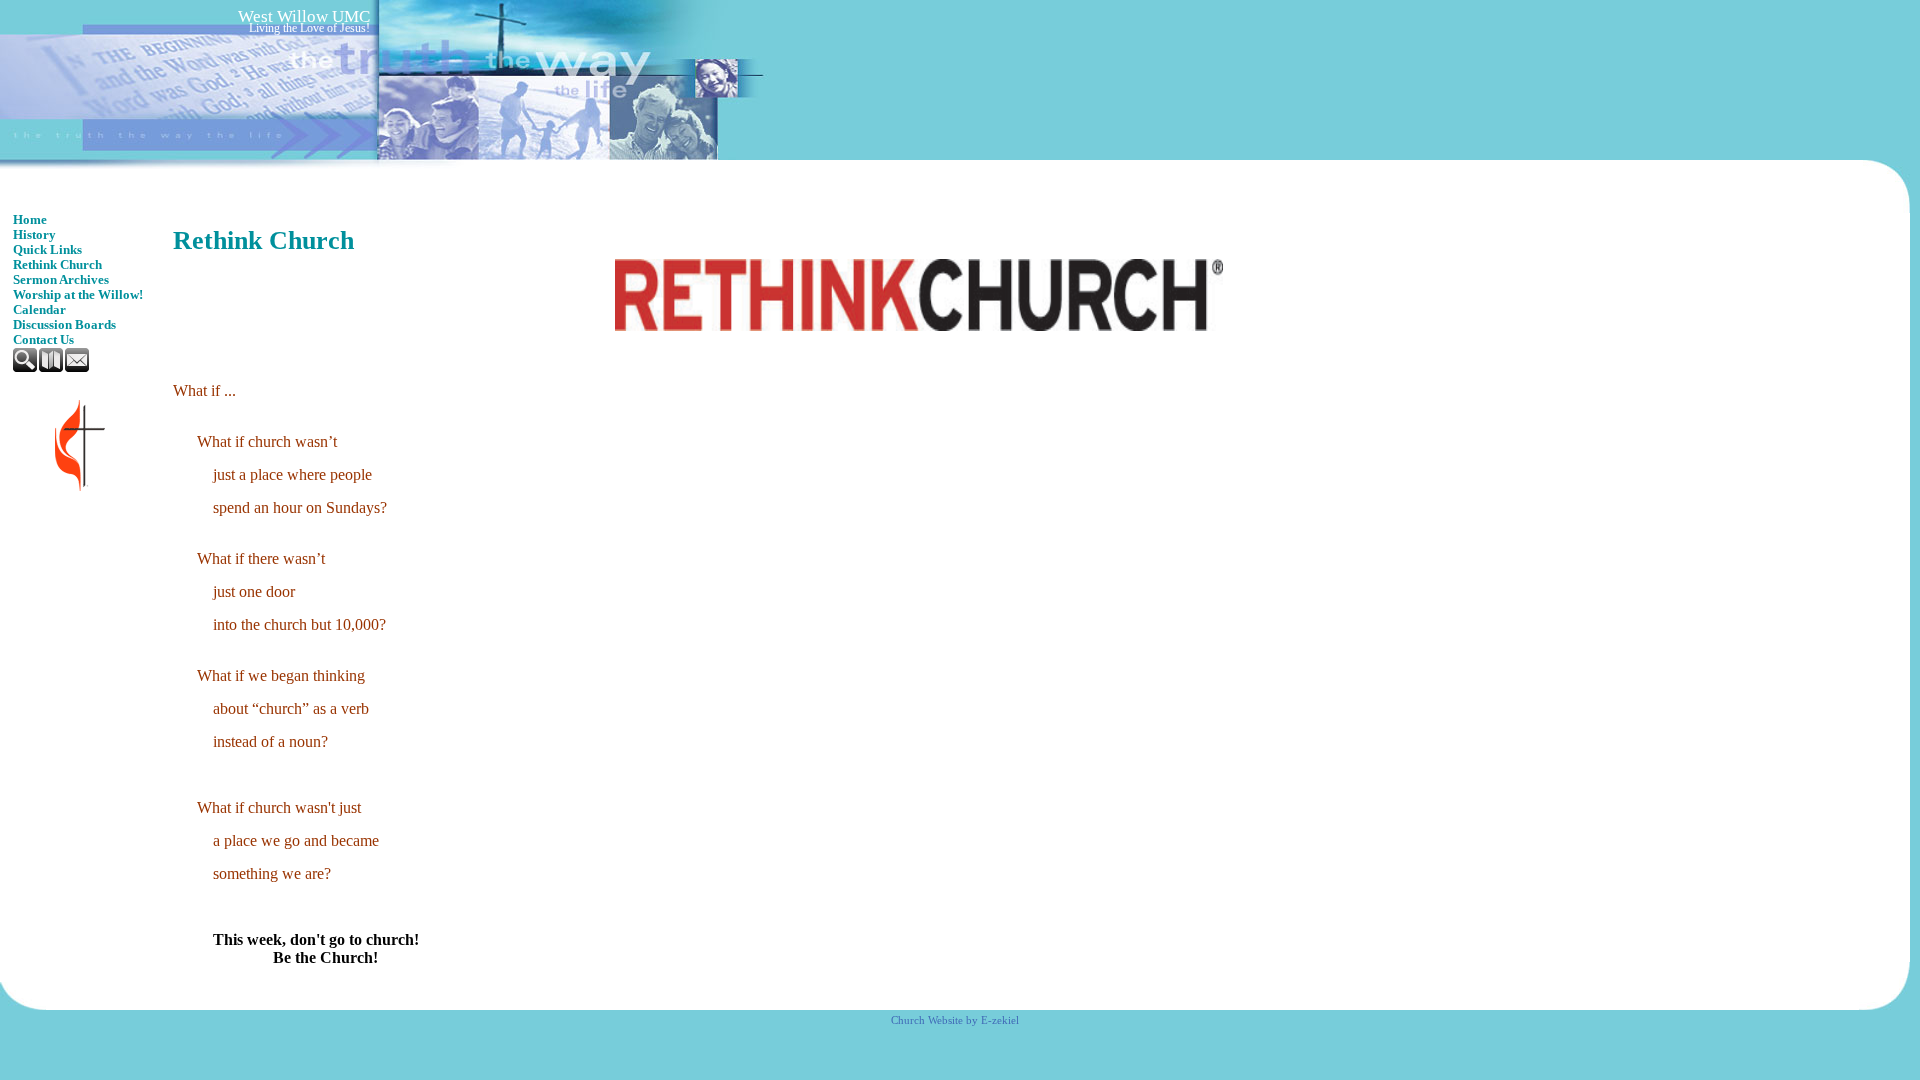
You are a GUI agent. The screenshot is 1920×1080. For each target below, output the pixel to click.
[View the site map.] (52, 368)
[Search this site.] (26, 368)
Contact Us (43, 340)
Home (30, 220)
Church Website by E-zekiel (955, 1020)
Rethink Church (57, 265)
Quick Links (47, 250)
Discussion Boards (64, 325)
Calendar (39, 310)
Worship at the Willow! (78, 295)
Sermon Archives (61, 280)
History (34, 235)
